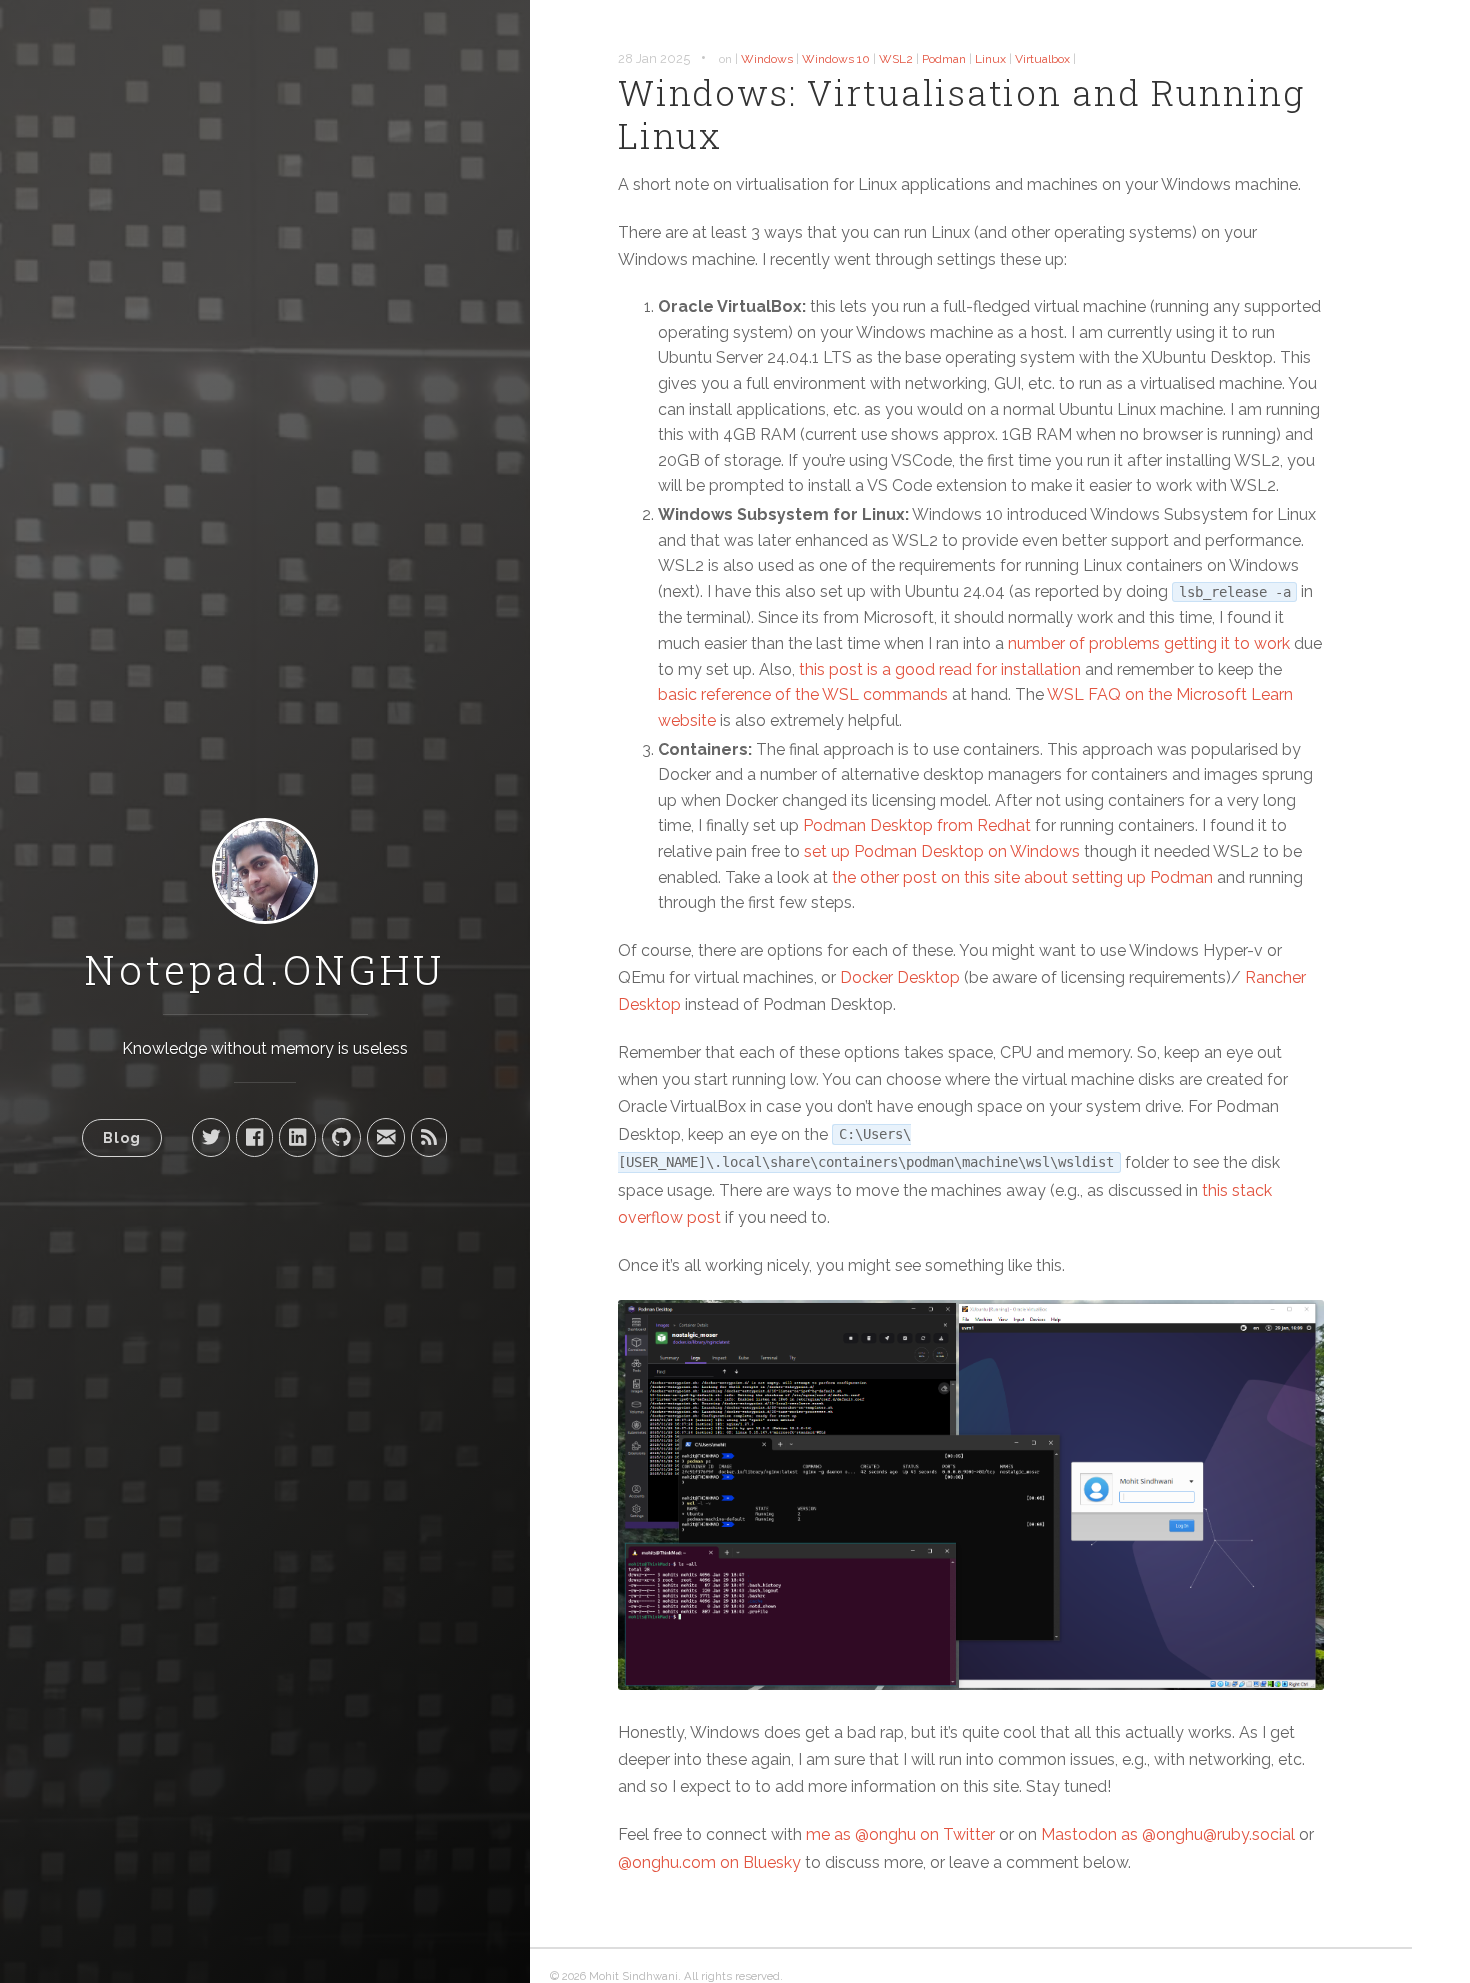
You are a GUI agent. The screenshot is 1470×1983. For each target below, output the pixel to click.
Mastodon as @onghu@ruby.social (1168, 1834)
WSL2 (896, 59)
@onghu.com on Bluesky (709, 1862)
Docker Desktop (900, 977)
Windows (767, 59)
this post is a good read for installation (940, 669)
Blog (122, 1137)
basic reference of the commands (803, 694)
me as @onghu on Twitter (900, 1834)
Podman (944, 59)
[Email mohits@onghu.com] (386, 1137)
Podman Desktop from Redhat (917, 825)
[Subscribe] (429, 1137)
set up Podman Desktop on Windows (942, 851)
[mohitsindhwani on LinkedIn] (297, 1137)
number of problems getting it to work (1149, 643)
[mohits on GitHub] (341, 1137)
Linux (990, 59)
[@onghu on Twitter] (211, 1137)
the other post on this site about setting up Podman (1022, 877)
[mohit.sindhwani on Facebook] (254, 1137)
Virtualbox (1042, 59)
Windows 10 (836, 59)
